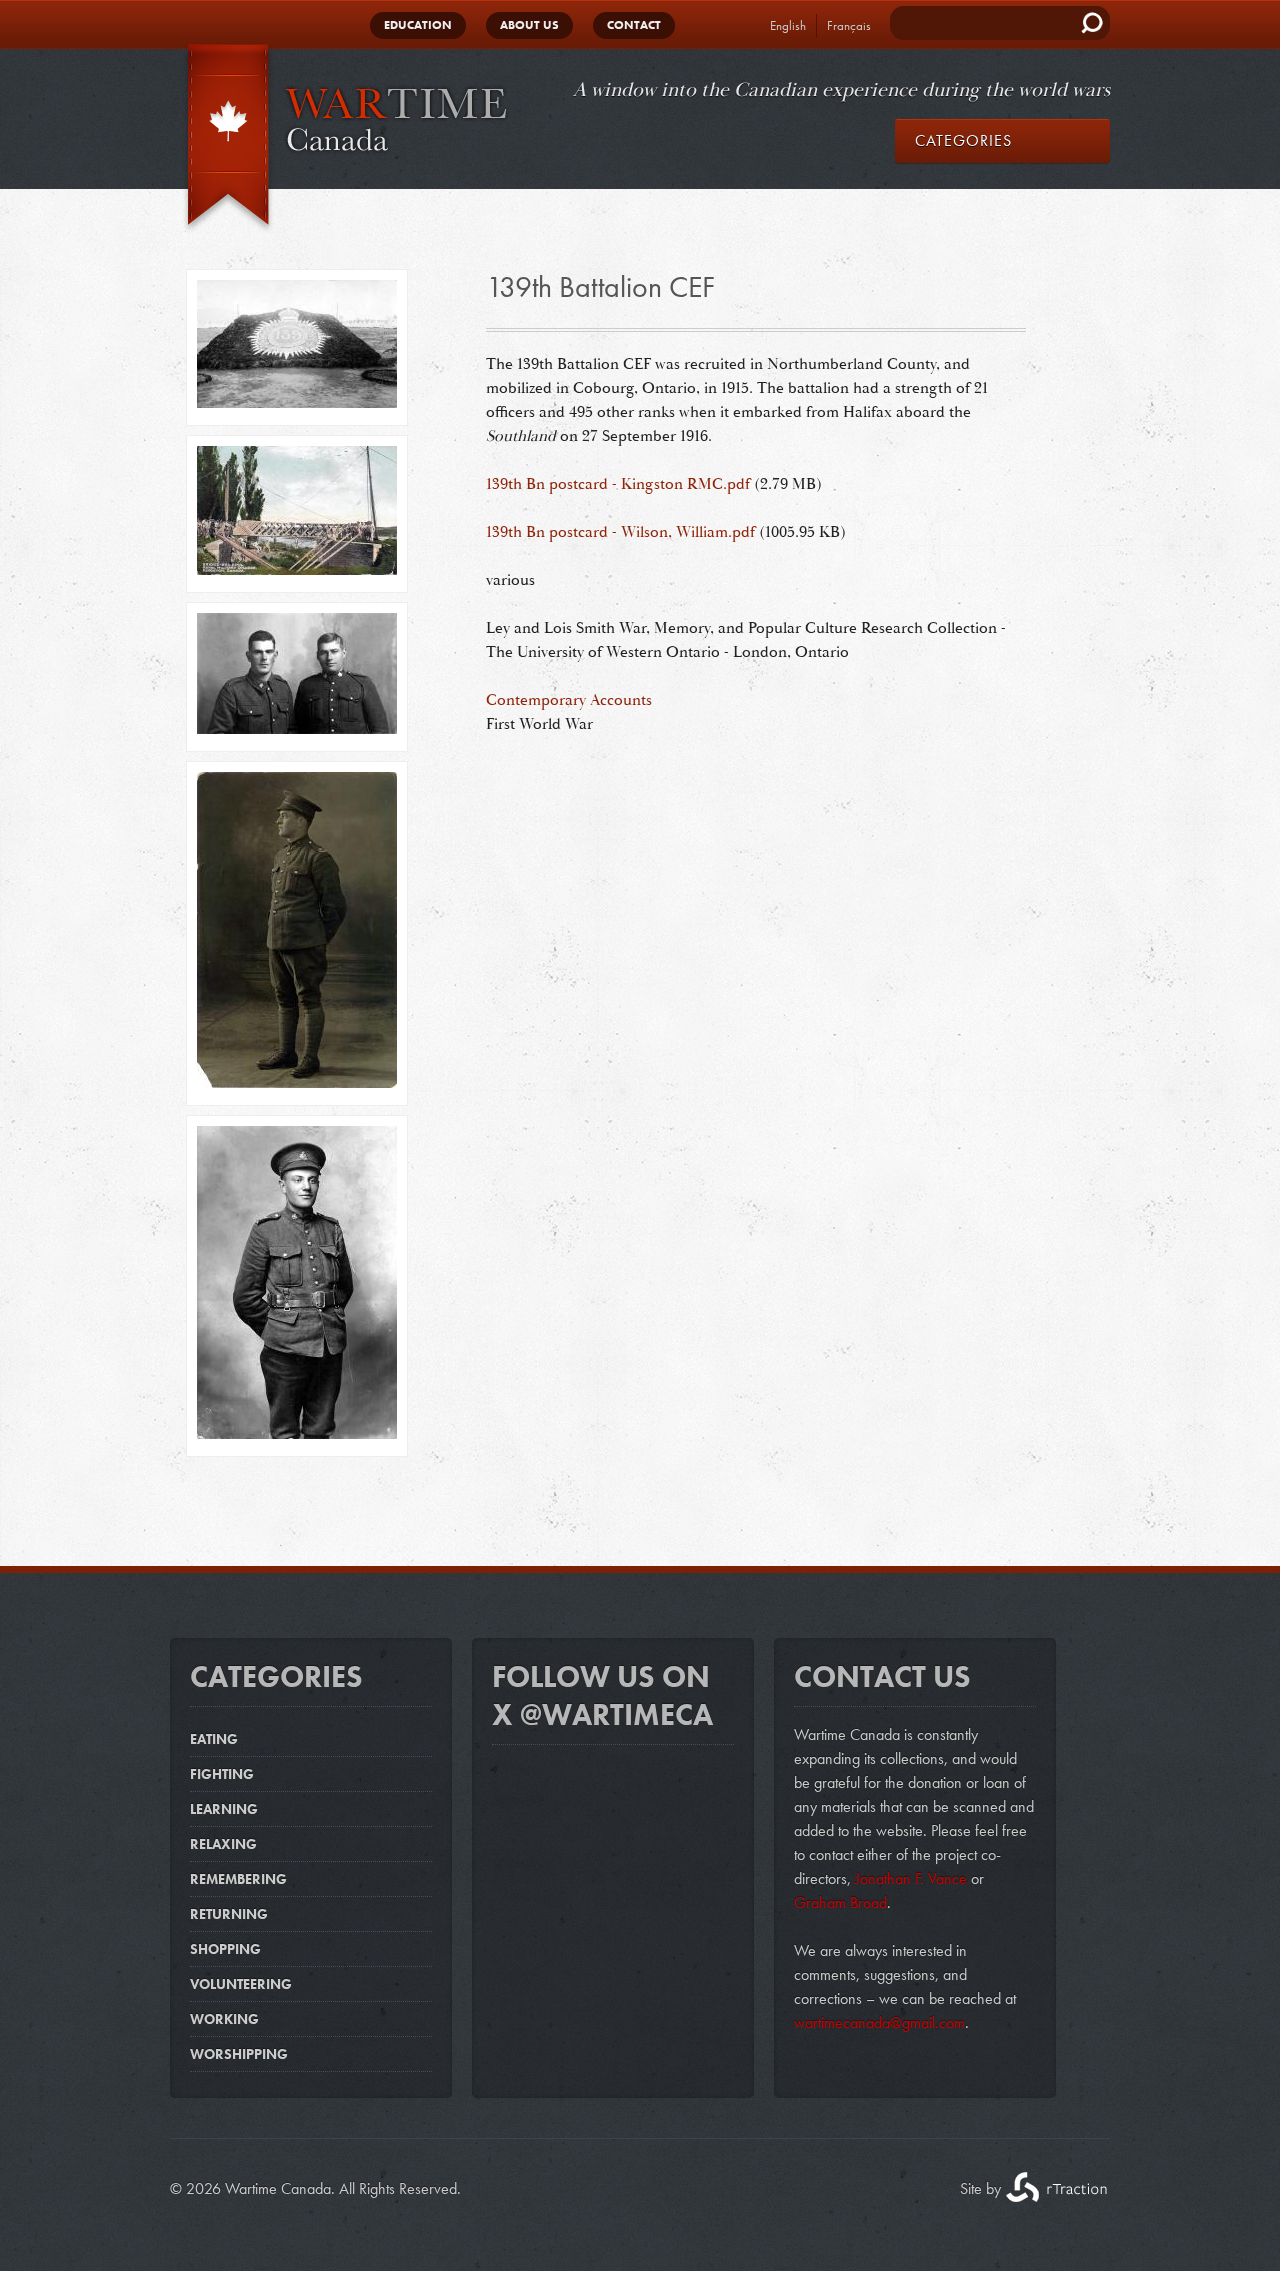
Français (849, 25)
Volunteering (241, 1984)
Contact (634, 25)
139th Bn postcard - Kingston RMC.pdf (618, 484)
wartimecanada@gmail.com (879, 2022)
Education (418, 25)
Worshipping (239, 2054)
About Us (529, 25)
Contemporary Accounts (569, 700)
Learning (224, 1809)
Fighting (222, 1774)
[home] (340, 139)
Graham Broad (840, 1902)
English (788, 25)
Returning (229, 1914)
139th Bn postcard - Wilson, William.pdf (620, 532)
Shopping (225, 1949)
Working (224, 2019)
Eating (214, 1739)
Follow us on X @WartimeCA (602, 1696)
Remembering (238, 1879)
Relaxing (223, 1844)
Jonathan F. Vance (909, 1878)
